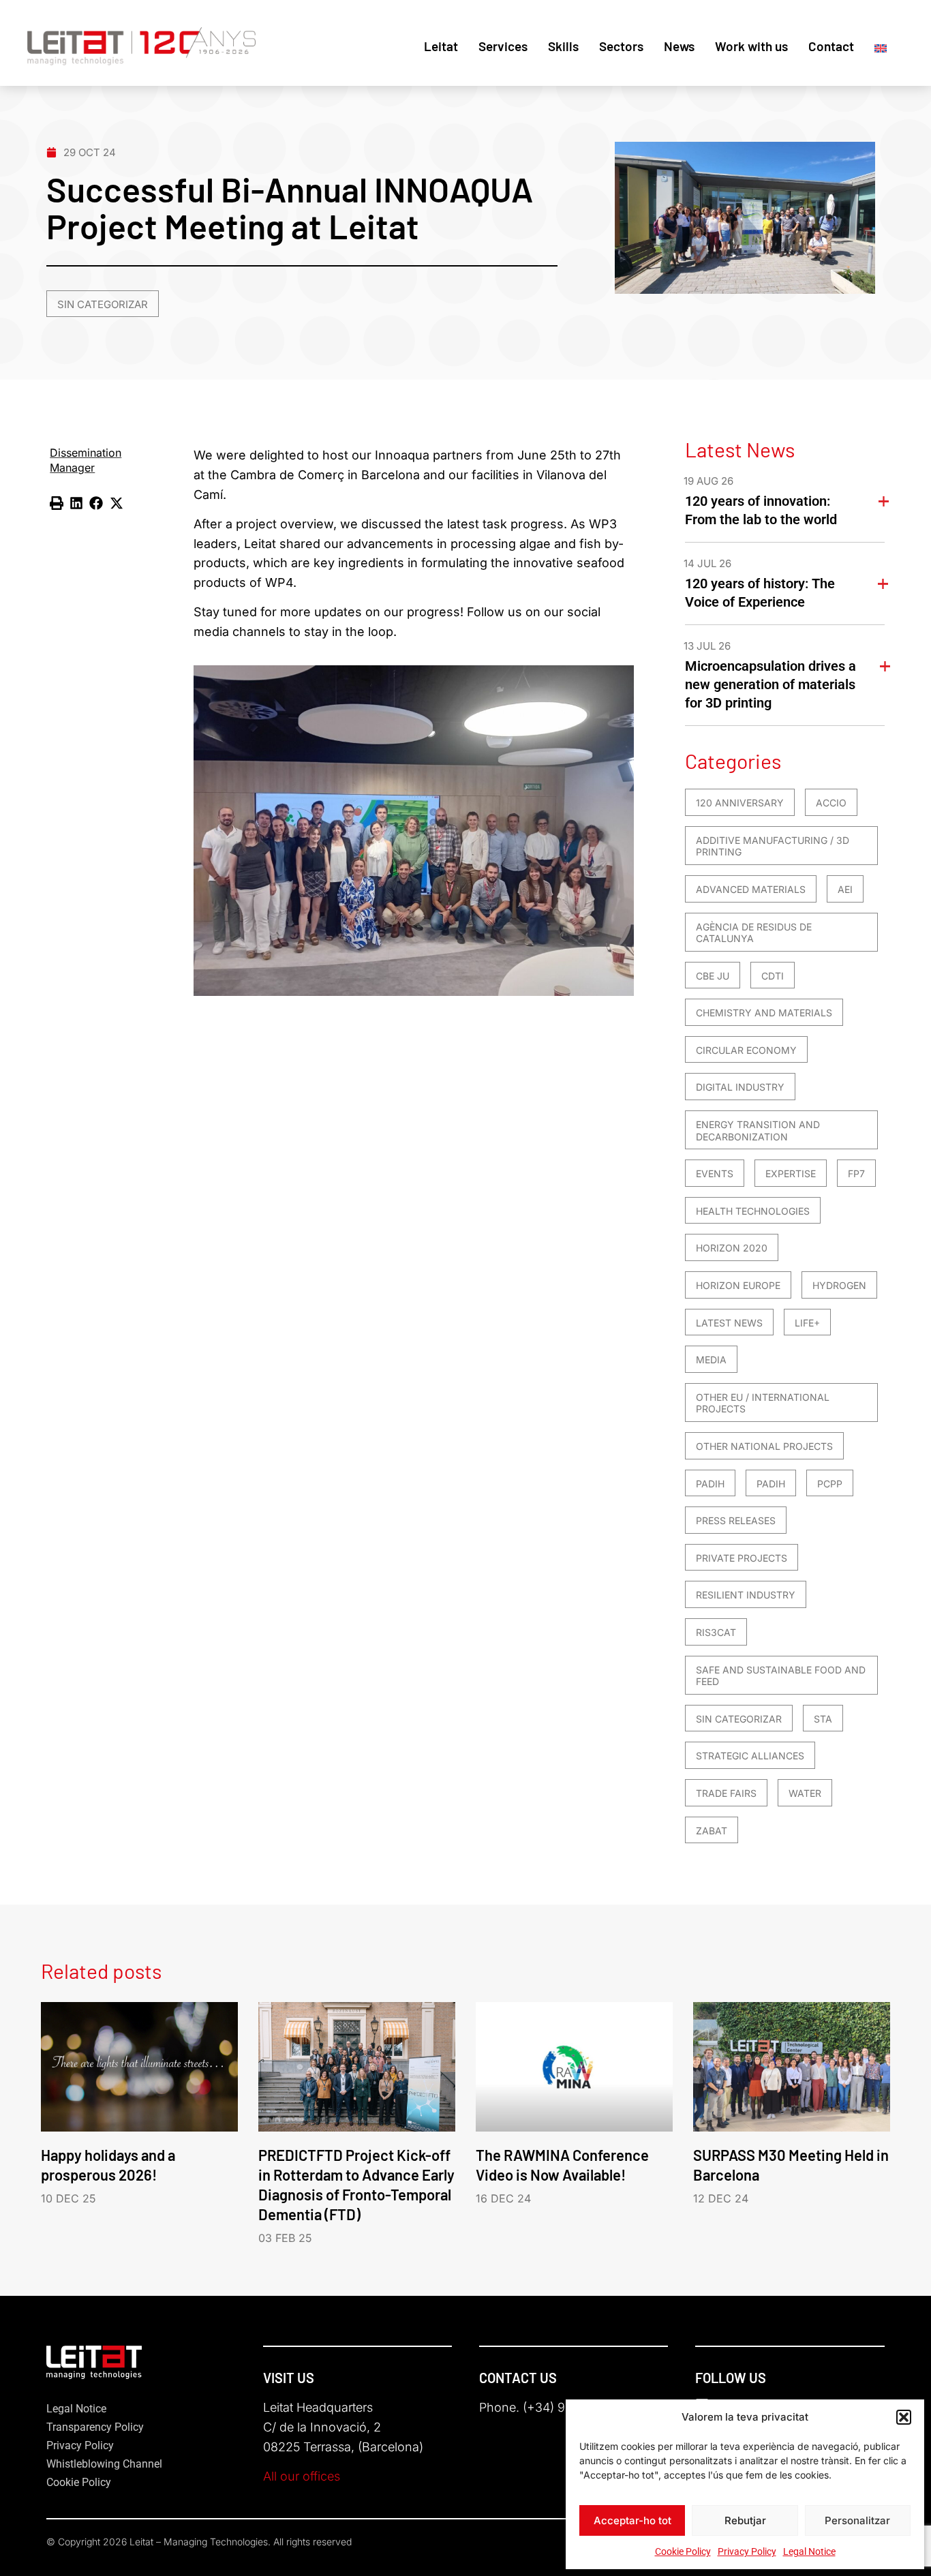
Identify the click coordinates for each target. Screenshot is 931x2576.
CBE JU (713, 976)
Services (503, 46)
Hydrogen (839, 1285)
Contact (831, 46)
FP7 (856, 1173)
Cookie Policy (683, 2551)
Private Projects (742, 1558)
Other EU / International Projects (763, 1403)
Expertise (791, 1173)
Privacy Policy (747, 2551)
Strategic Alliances (750, 1756)
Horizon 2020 (732, 1248)
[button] (904, 2417)
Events (715, 1173)
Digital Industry (740, 1087)
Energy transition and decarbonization (758, 1131)
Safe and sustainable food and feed (781, 1676)
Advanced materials (751, 889)
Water (805, 1793)
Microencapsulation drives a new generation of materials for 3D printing (770, 684)
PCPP (830, 1484)
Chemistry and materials (764, 1013)
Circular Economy (746, 1050)
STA (823, 1719)
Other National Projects (764, 1446)
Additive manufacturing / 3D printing (773, 846)
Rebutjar (745, 2520)
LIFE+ (807, 1323)
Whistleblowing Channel (104, 2464)
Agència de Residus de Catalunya (754, 933)
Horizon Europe (738, 1285)
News (679, 46)
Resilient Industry (746, 1595)
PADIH (710, 1484)
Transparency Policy (95, 2427)
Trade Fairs (726, 1793)
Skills (563, 46)
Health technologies (753, 1211)
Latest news (729, 1323)
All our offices (302, 2476)
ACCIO (831, 803)
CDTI (773, 976)
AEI (845, 889)
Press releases (736, 1520)
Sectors (621, 46)
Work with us (751, 46)
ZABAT (712, 1831)
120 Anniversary (740, 803)
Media (711, 1360)
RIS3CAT (716, 1632)
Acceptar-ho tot (632, 2520)
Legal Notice (809, 2551)
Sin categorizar (103, 304)
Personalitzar (857, 2520)
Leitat (441, 46)
